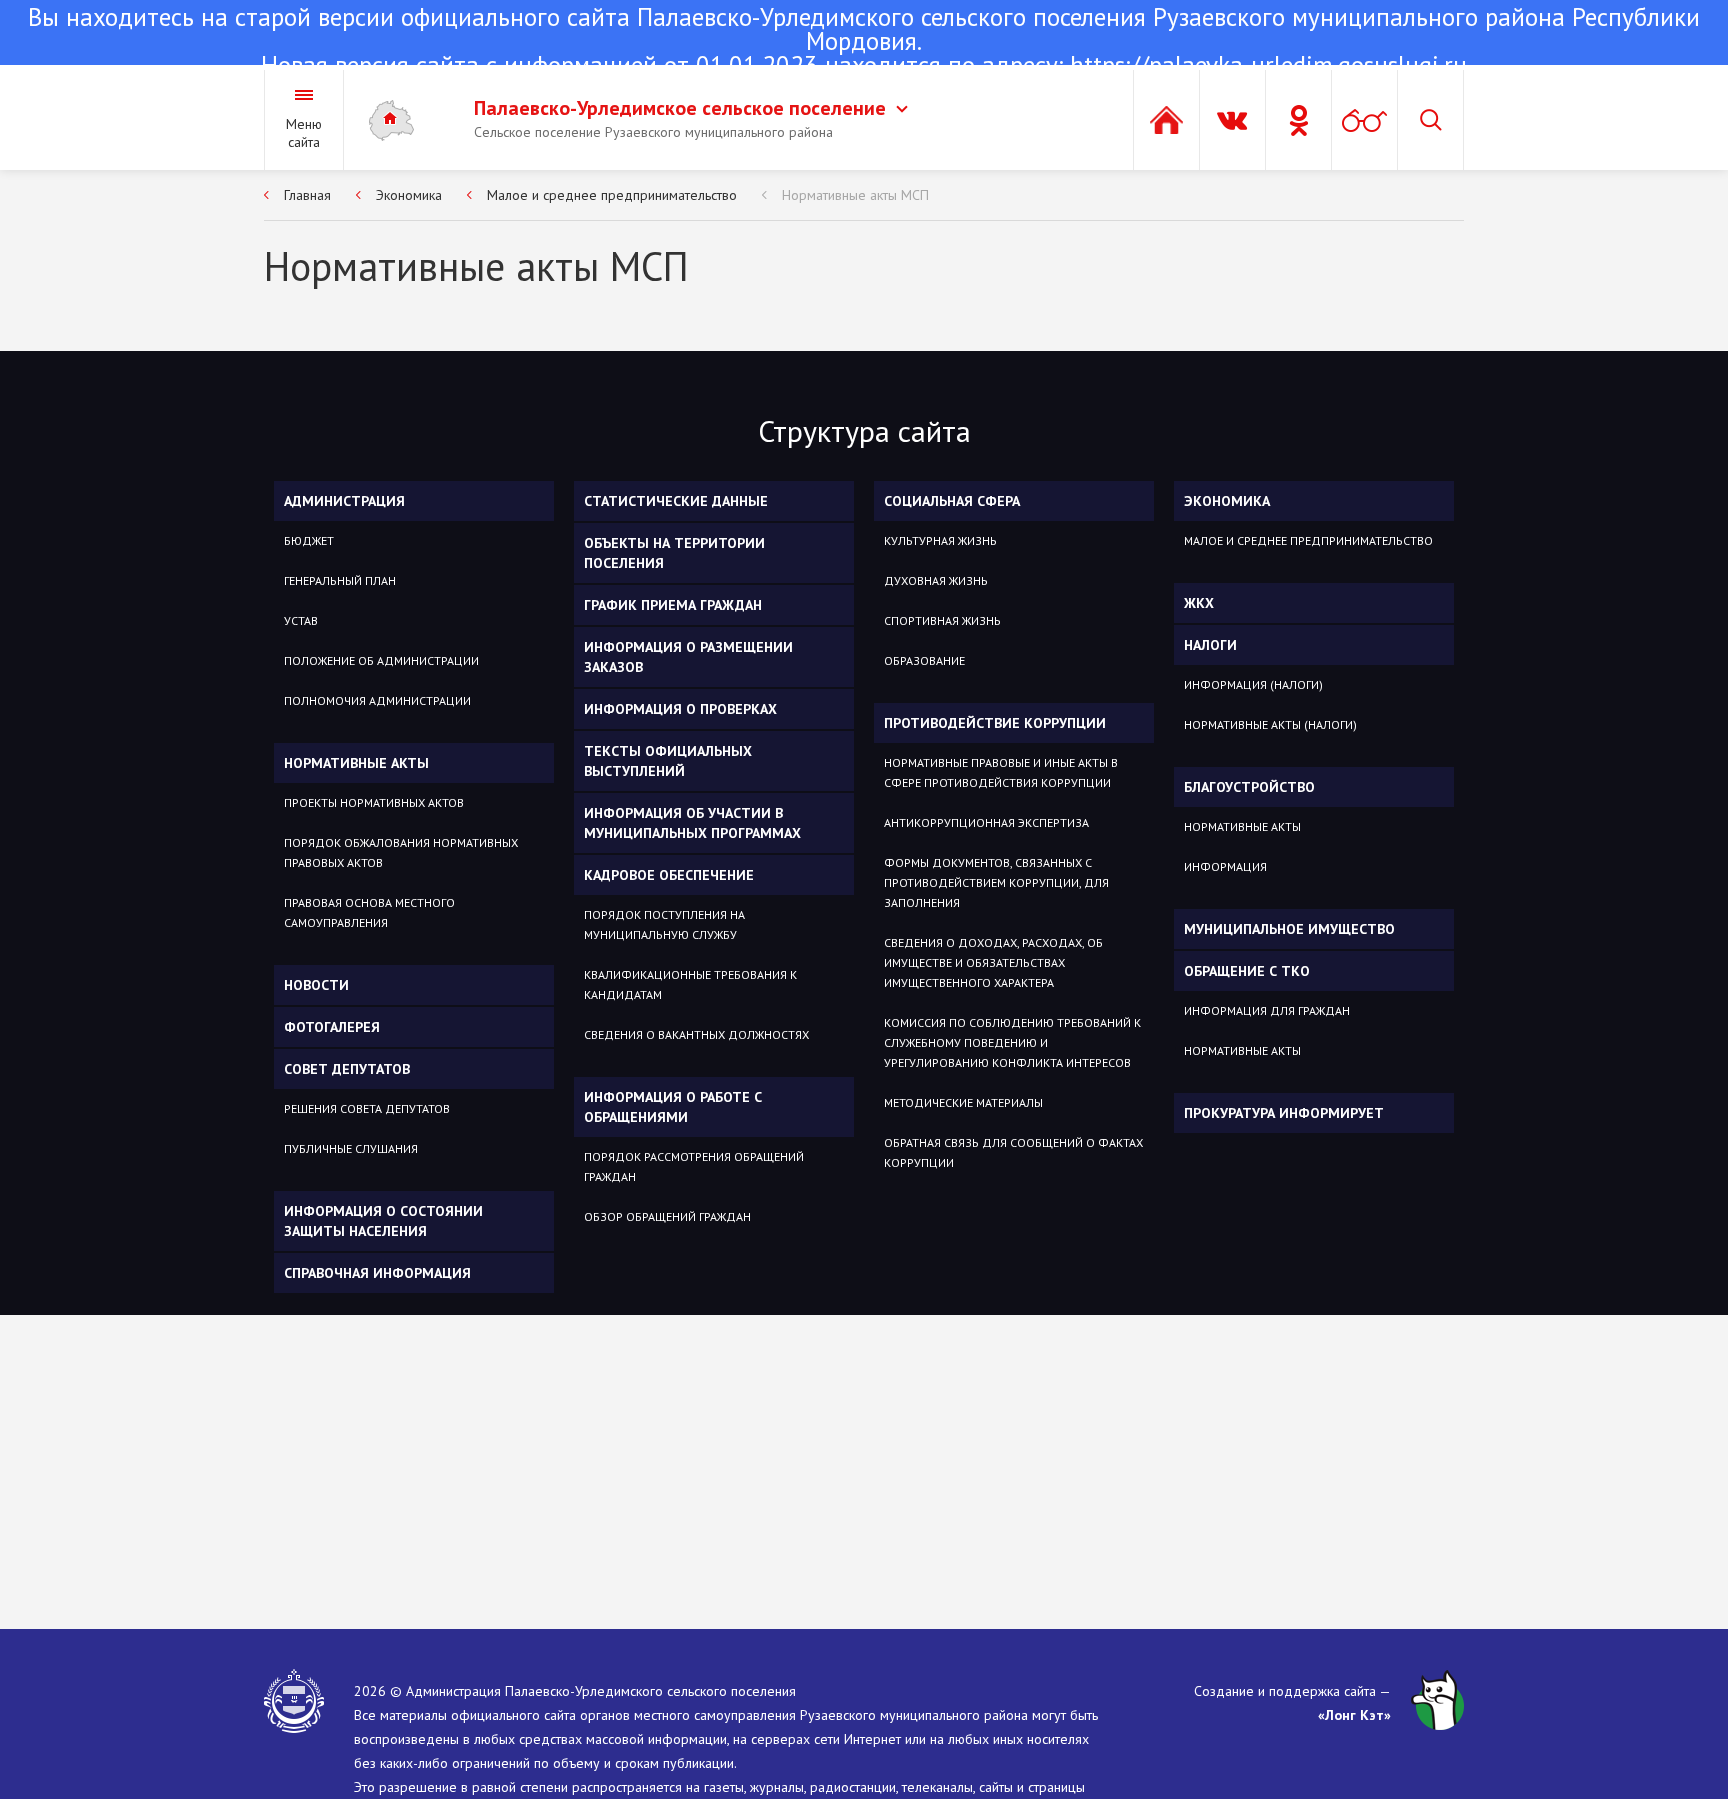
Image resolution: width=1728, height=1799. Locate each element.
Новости (316, 985)
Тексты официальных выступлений (668, 761)
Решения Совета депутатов (367, 1108)
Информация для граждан (1267, 1010)
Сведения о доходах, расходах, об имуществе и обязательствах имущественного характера (993, 962)
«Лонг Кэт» (1354, 1715)
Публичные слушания (351, 1148)
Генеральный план (340, 580)
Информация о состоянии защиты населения (383, 1221)
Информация (1225, 866)
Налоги (1210, 645)
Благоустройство (1249, 787)
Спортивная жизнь (942, 620)
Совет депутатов (347, 1069)
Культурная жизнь (940, 540)
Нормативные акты (356, 763)
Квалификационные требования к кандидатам (690, 984)
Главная (307, 195)
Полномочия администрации (377, 700)
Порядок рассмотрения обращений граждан (694, 1166)
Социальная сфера (952, 501)
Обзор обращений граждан (667, 1216)
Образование (924, 660)
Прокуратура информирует (1284, 1113)
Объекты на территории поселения (674, 553)
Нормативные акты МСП (855, 195)
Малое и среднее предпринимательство (612, 195)
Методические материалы (963, 1102)
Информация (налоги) (1253, 684)
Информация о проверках (680, 709)
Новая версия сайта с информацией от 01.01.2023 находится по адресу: (864, 43)
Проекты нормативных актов (374, 802)
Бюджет (309, 540)
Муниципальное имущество (1289, 929)
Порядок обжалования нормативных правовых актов (401, 852)
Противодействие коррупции (995, 723)
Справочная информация (377, 1273)
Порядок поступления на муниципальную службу (664, 924)
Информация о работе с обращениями (673, 1107)
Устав (301, 620)
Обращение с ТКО (1247, 971)
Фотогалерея (332, 1027)
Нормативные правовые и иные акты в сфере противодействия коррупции (1001, 772)
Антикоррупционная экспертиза (986, 822)
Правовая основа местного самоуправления (369, 912)
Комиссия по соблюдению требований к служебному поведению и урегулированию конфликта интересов (1012, 1042)
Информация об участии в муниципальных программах (692, 823)
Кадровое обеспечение (669, 875)
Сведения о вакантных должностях (696, 1034)
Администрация (344, 501)
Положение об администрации (381, 660)
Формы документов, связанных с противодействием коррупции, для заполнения (996, 882)
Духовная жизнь (936, 580)
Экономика (409, 195)
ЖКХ (1199, 603)
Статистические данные (676, 501)
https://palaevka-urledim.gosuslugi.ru (1268, 65)
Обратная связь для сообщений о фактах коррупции (1013, 1152)
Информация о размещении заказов (688, 657)
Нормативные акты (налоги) (1270, 724)
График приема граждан (673, 605)
